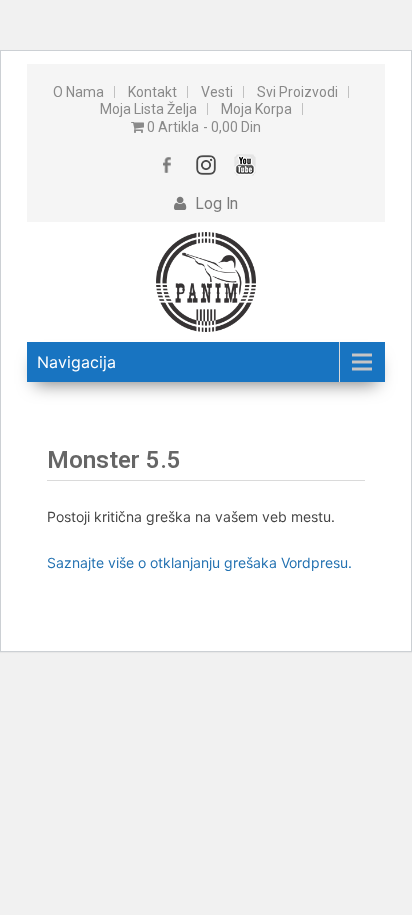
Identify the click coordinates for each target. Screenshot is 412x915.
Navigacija (76, 362)
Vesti (217, 92)
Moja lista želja (148, 109)
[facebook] (167, 164)
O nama (78, 92)
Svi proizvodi (297, 92)
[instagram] (206, 164)
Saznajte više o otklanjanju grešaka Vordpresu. (199, 562)
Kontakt (152, 92)
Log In (214, 204)
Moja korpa (256, 109)
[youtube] (245, 164)
